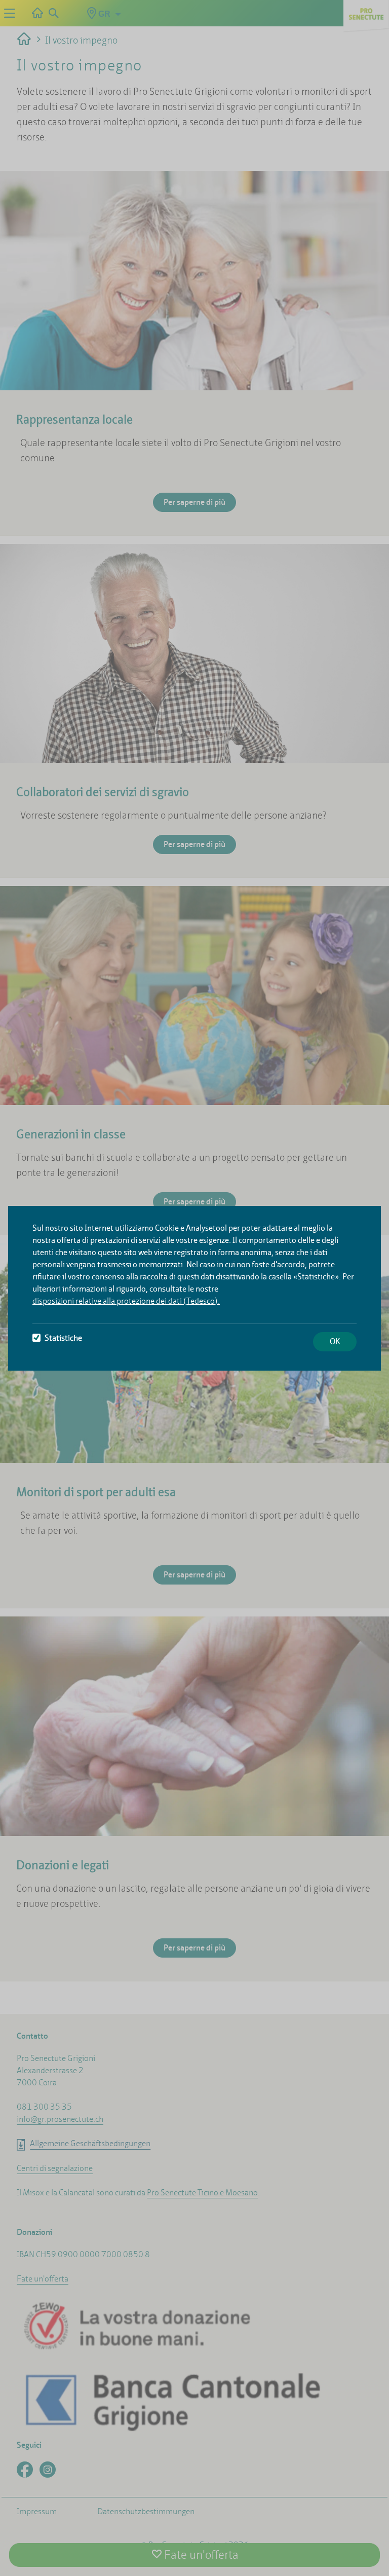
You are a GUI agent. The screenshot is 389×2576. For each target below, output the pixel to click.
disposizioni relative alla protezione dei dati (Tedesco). (126, 1301)
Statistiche (63, 1338)
